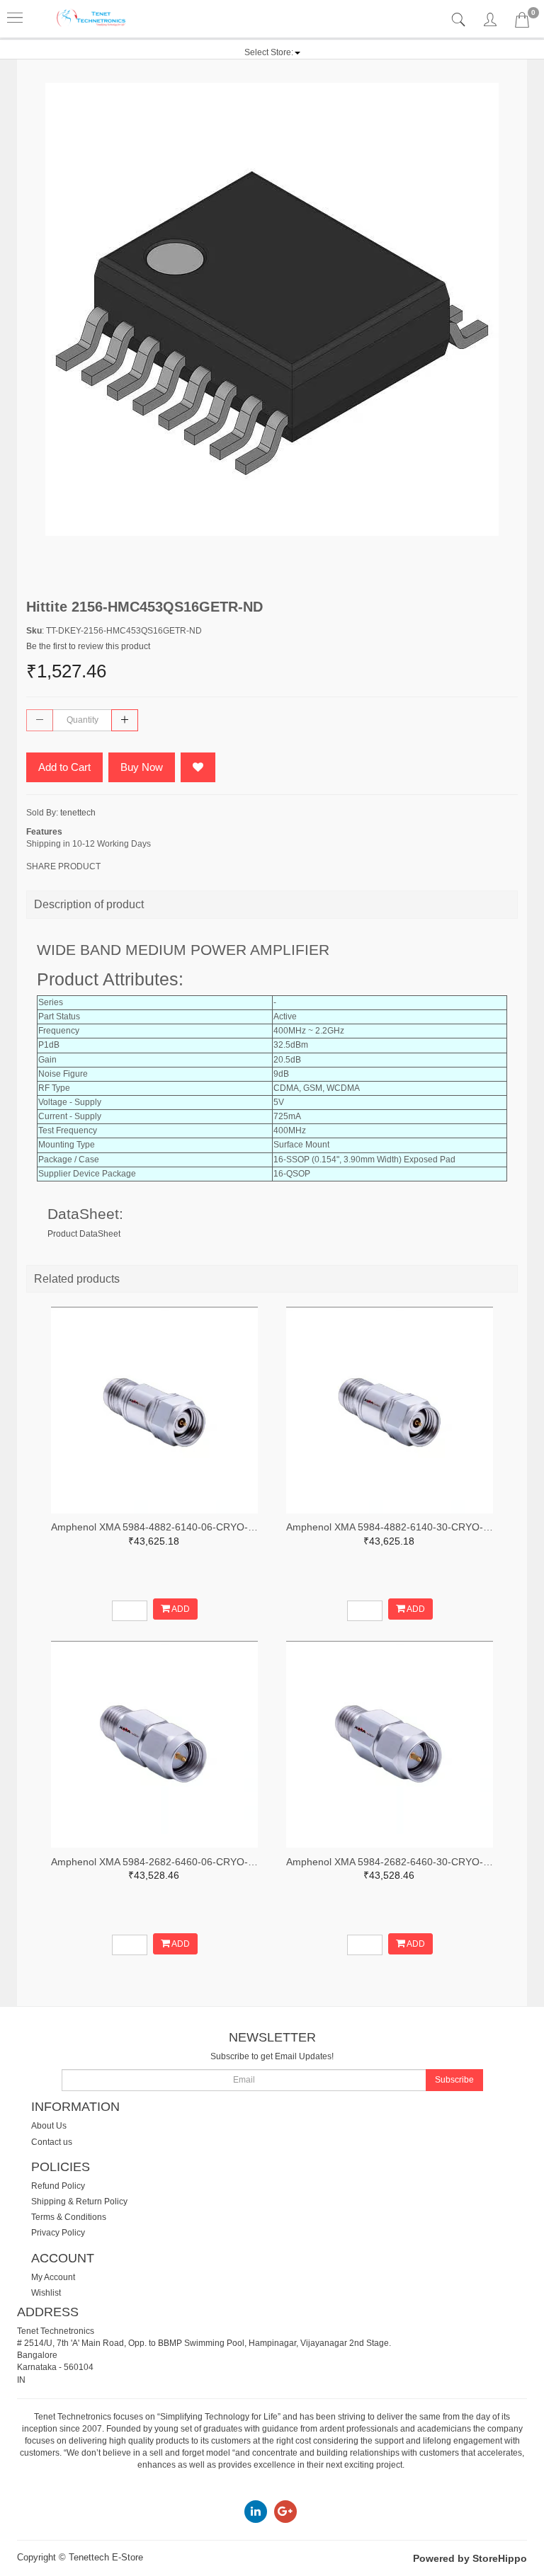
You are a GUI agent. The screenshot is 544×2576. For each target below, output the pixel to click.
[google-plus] (285, 2511)
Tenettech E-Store (106, 2557)
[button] (272, 52)
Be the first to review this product (88, 646)
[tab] (460, 20)
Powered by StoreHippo (470, 2558)
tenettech (78, 813)
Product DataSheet (84, 1234)
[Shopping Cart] (522, 23)
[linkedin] (256, 2511)
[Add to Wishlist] (198, 767)
